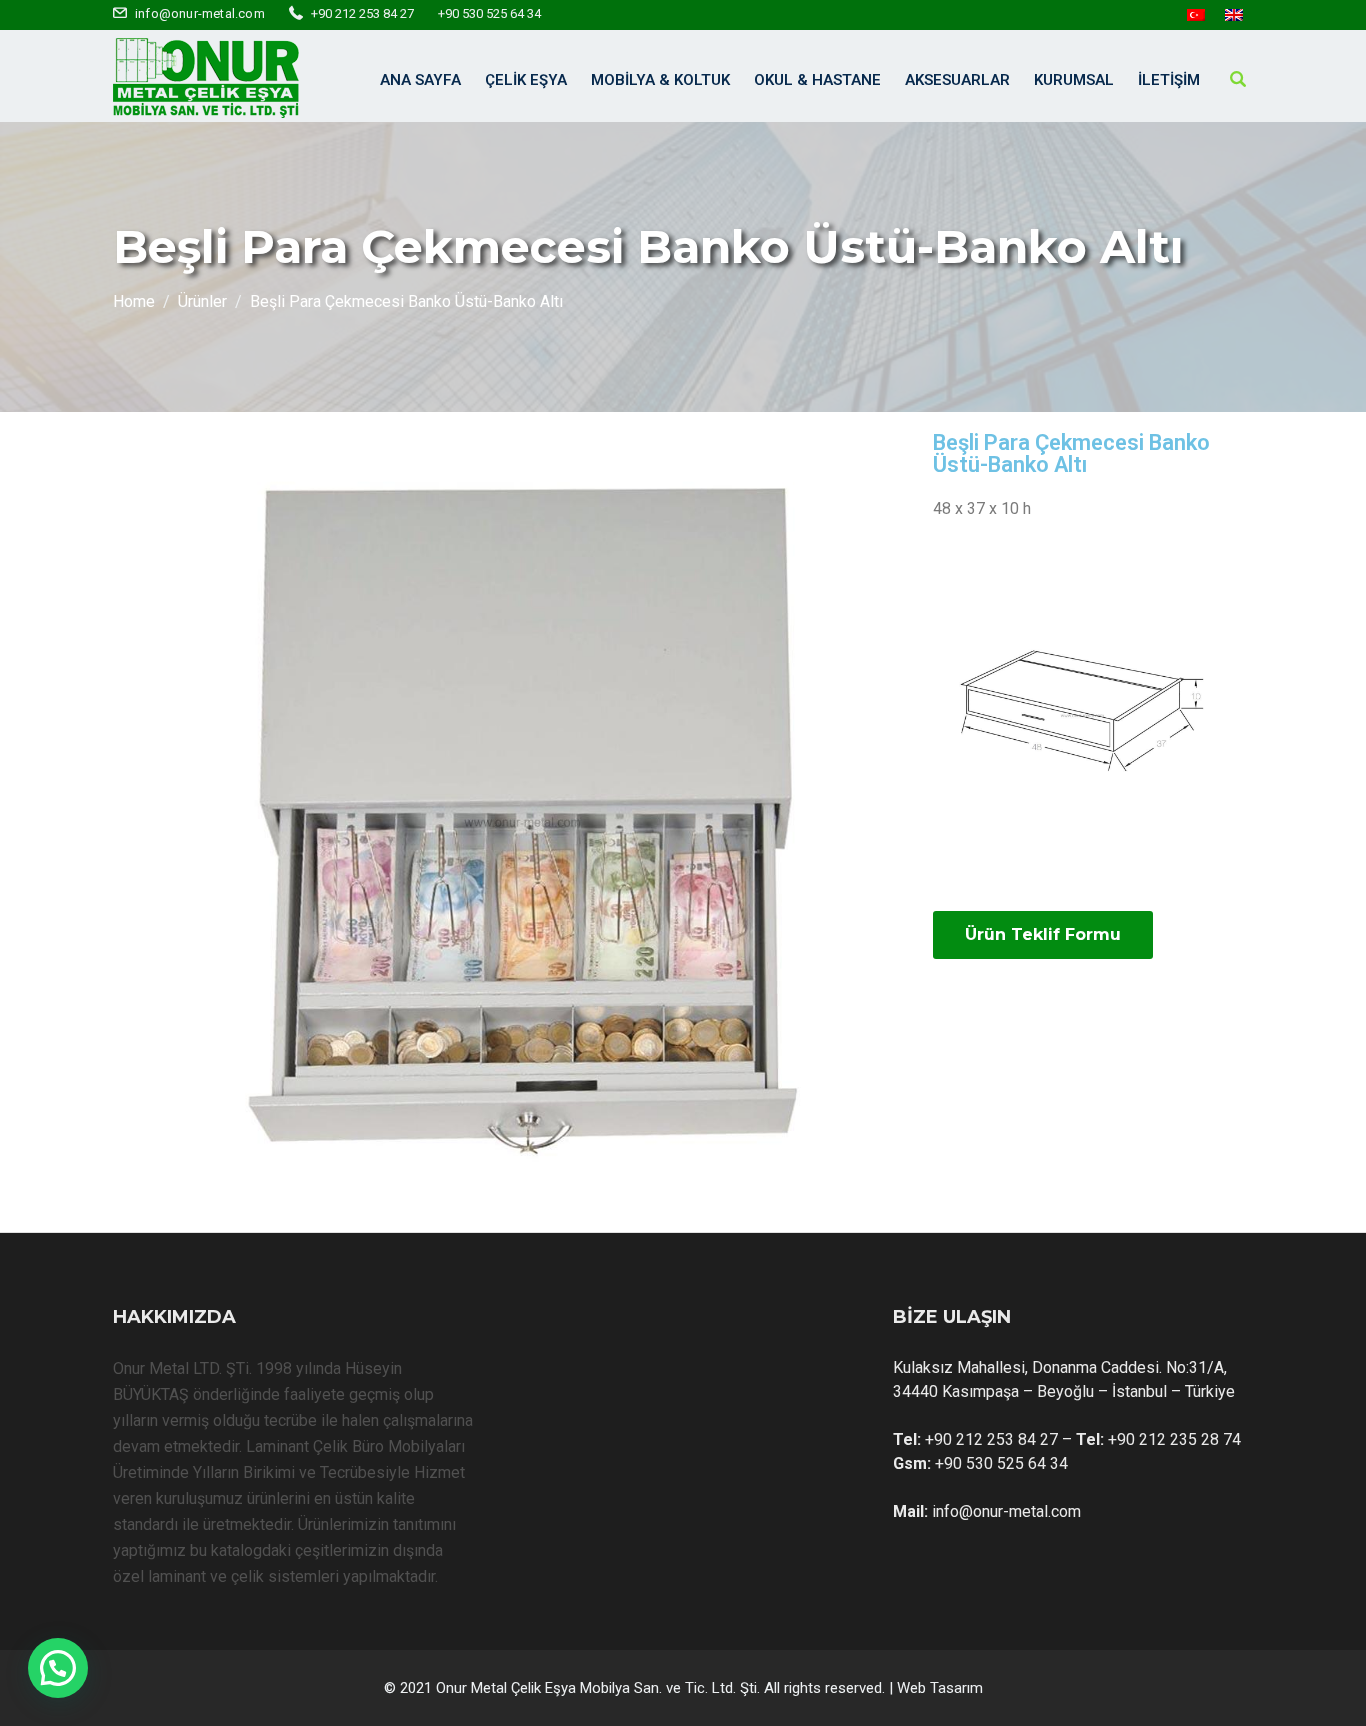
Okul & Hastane (817, 80)
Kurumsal (1074, 80)
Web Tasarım (940, 1688)
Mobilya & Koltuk (660, 80)
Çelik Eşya (526, 80)
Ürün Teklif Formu (1043, 934)
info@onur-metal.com (200, 13)
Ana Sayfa (420, 80)
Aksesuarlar (957, 80)
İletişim (1169, 80)
